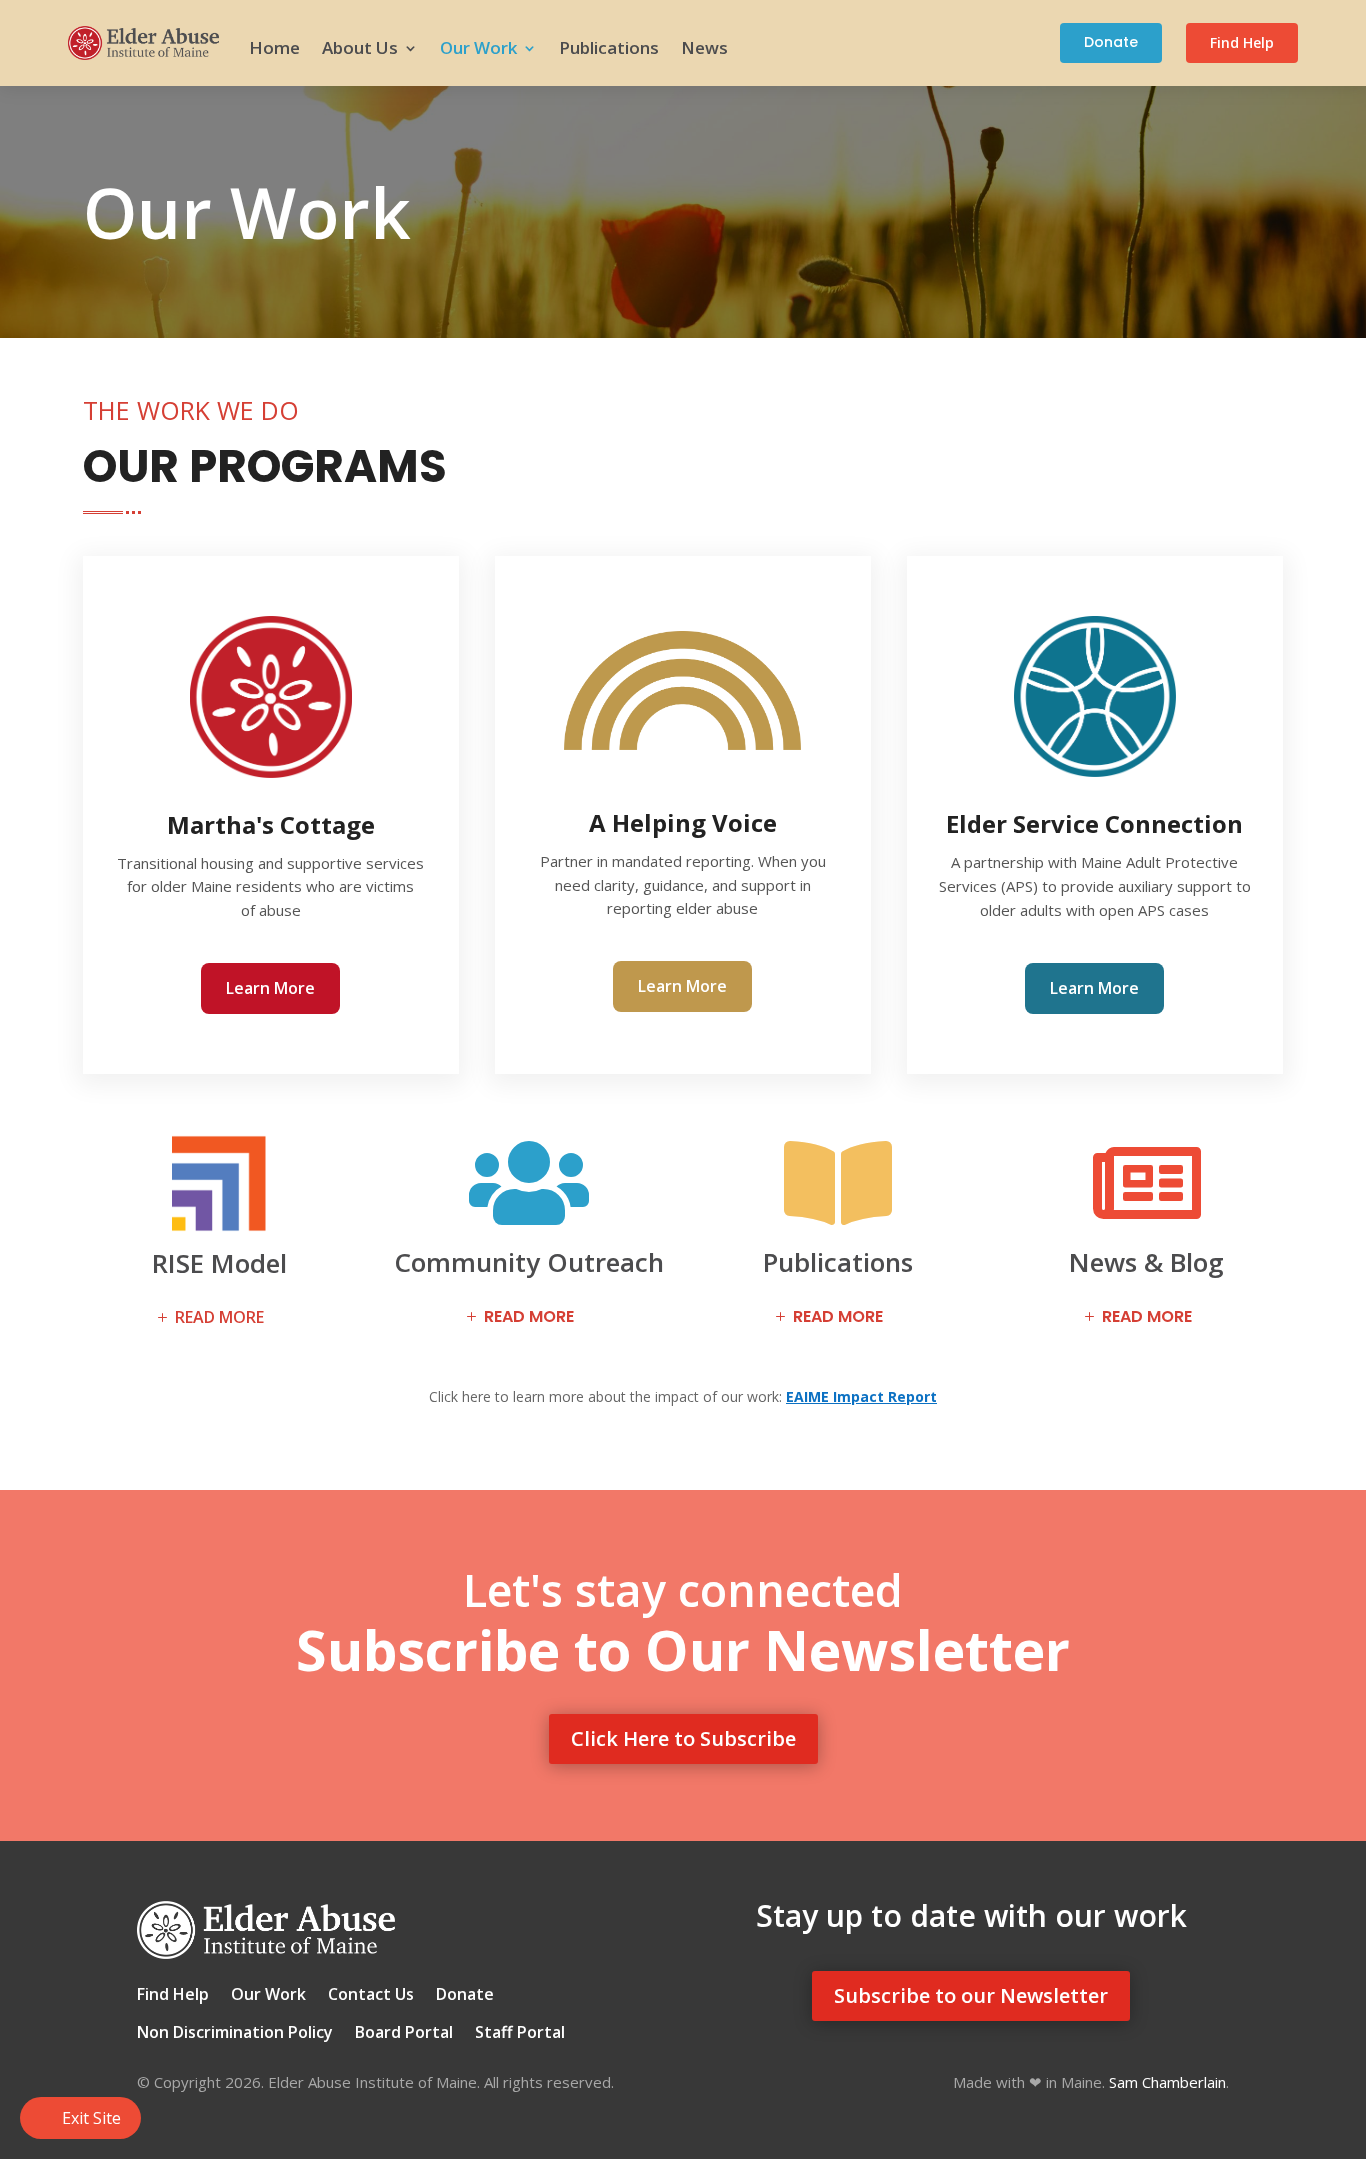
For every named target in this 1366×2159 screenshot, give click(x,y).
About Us (360, 47)
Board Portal (404, 2034)
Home (274, 47)
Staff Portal (520, 2034)
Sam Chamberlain (1167, 2082)
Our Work (478, 47)
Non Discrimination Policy (235, 2034)
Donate (1111, 42)
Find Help (1242, 42)
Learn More (270, 988)
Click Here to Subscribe (683, 1738)
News (704, 47)
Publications (609, 47)
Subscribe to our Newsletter (971, 1995)
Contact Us (371, 1996)
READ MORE (219, 1317)
